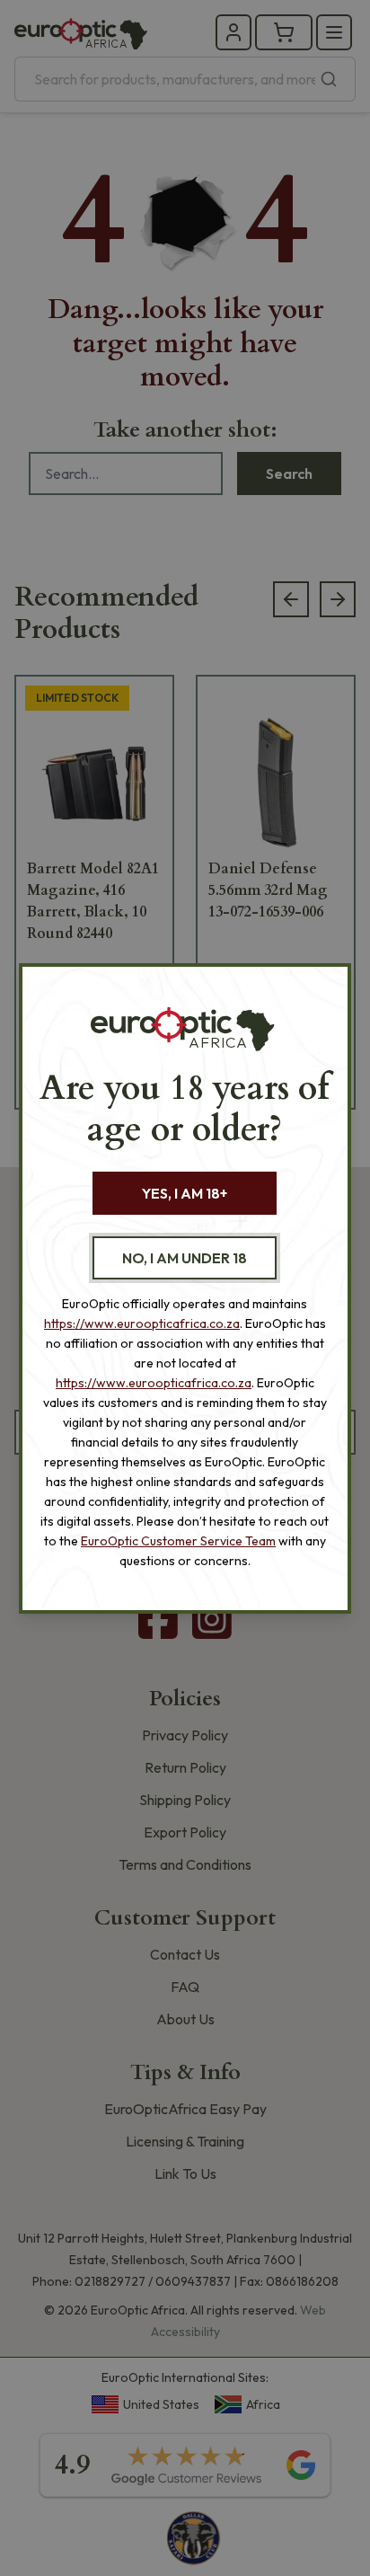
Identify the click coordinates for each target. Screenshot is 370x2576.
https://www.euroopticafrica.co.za (142, 1323)
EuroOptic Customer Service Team (178, 1541)
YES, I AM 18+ (185, 1193)
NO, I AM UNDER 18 (185, 1258)
